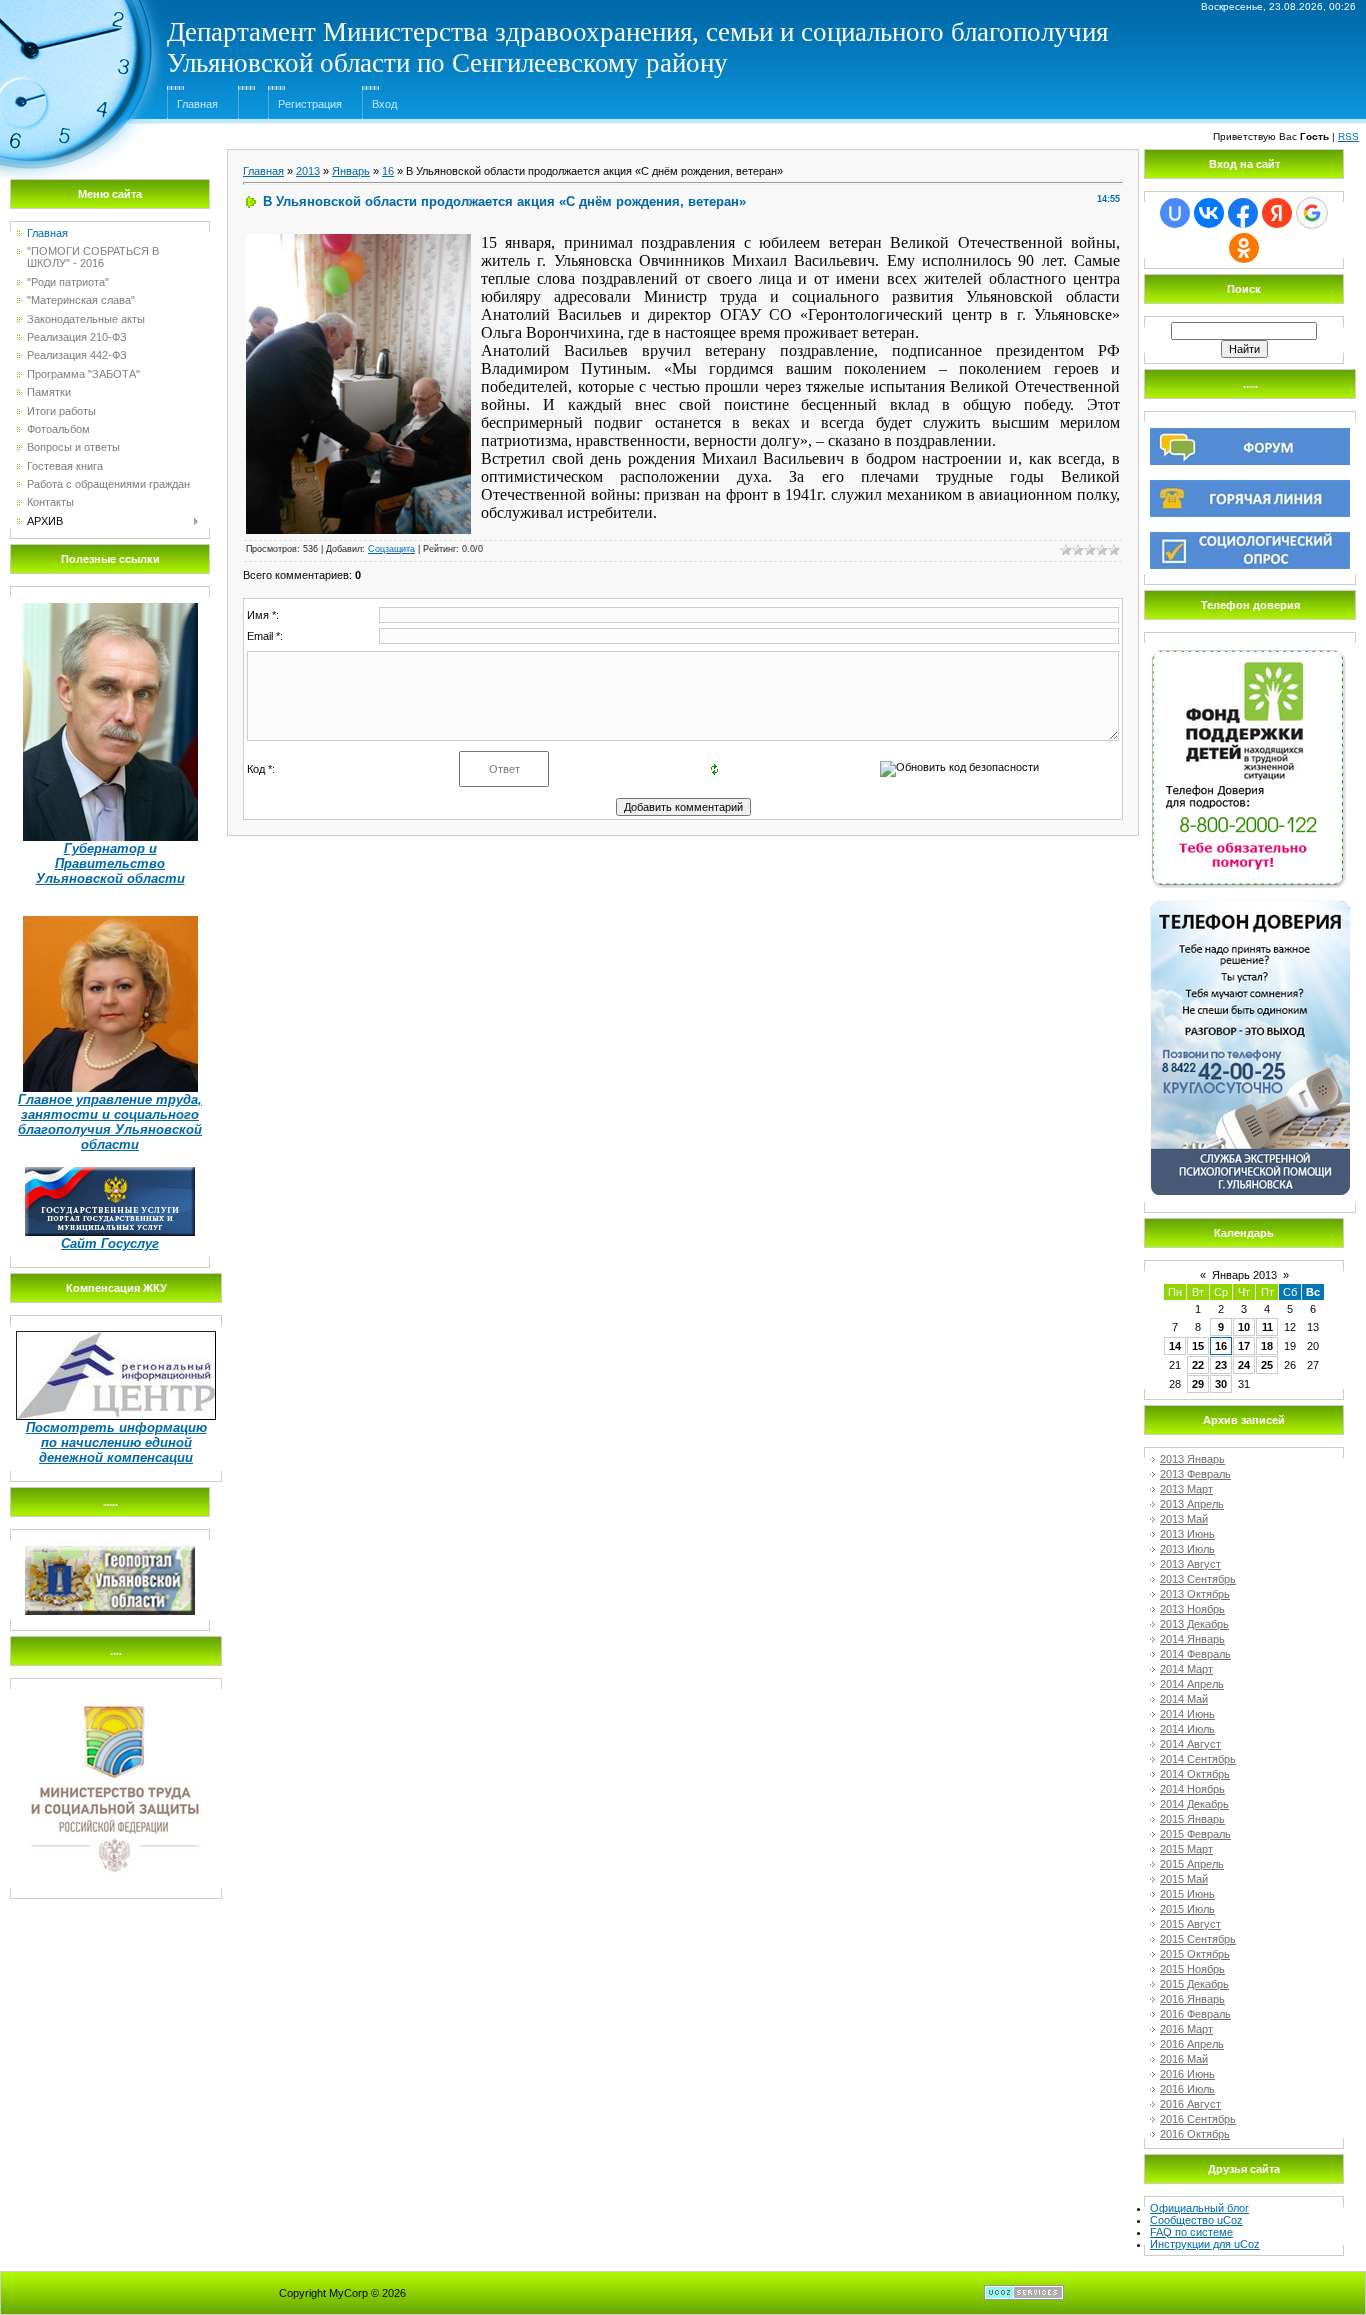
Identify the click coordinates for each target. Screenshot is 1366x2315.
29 (1198, 1384)
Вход (384, 104)
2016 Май (1184, 2059)
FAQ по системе (1191, 2232)
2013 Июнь (1187, 1534)
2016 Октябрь (1195, 2134)
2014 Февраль (1195, 1654)
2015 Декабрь (1194, 1984)
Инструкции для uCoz (1205, 2244)
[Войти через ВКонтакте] (1209, 213)
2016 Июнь (1187, 2074)
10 (1244, 1327)
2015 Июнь (1187, 1894)
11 (1267, 1327)
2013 (308, 171)
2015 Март (1186, 1849)
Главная (197, 104)
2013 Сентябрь (1198, 1579)
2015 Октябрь (1195, 1954)
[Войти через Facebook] (1243, 213)
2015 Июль (1187, 1909)
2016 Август (1190, 2104)
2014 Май (1184, 1699)
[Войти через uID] (1175, 213)
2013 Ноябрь (1192, 1609)
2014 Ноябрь (1192, 1789)
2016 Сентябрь (1198, 2119)
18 (1267, 1346)
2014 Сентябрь (1198, 1759)
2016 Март (1186, 2029)
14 (1175, 1346)
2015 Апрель (1192, 1864)
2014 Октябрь (1195, 1774)
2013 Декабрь (1194, 1624)
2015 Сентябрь (1198, 1939)
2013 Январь (1192, 1459)
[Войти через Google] (1312, 213)
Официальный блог (1199, 2208)
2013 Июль (1187, 1549)
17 (1244, 1346)
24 (1244, 1365)
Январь (351, 171)
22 (1198, 1365)
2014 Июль (1187, 1729)
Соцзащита (391, 549)
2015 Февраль (1195, 1834)
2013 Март (1186, 1489)
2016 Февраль (1195, 2014)
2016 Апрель (1192, 2044)
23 (1221, 1365)
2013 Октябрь (1195, 1594)
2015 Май (1184, 1879)
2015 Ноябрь (1192, 1969)
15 (1198, 1346)
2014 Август (1190, 1744)
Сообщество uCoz (1196, 2220)
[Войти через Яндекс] (1277, 213)
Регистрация (310, 104)
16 (388, 171)
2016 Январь (1192, 1999)
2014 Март (1186, 1669)
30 (1221, 1384)
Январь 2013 (1244, 1275)
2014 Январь (1192, 1639)
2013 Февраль (1195, 1474)
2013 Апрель (1192, 1504)
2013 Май (1184, 1519)
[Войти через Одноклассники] (1244, 248)
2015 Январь (1192, 1819)
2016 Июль (1187, 2089)
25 (1267, 1365)
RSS (1348, 136)
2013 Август (1190, 1564)
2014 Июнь (1187, 1714)
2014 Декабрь (1194, 1804)
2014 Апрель (1192, 1684)
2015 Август (1190, 1924)
